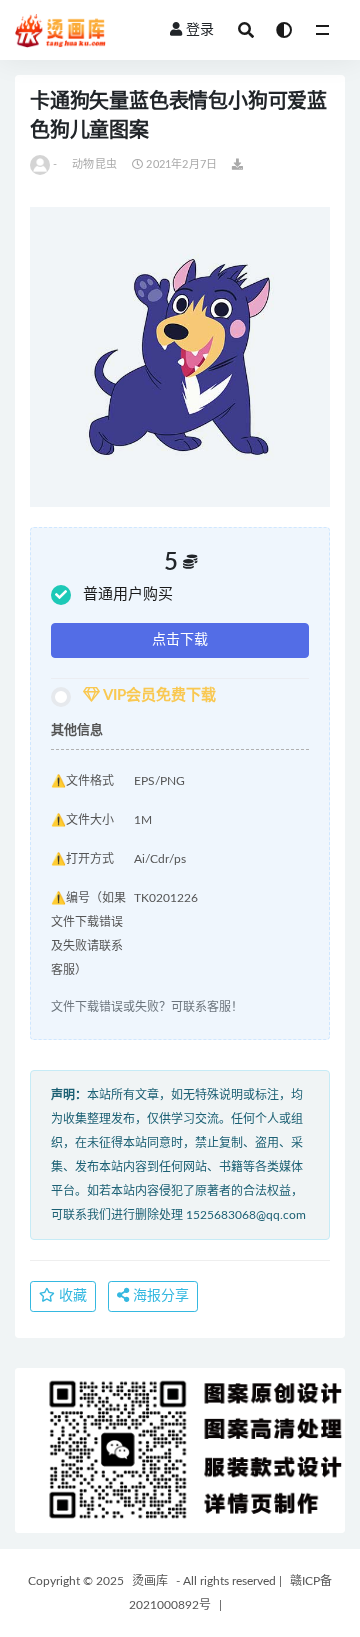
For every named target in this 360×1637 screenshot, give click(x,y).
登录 (200, 30)
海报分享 (159, 1296)
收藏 (71, 1296)
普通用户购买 (128, 594)
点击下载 (180, 640)
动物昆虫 (94, 164)
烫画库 (150, 1581)
